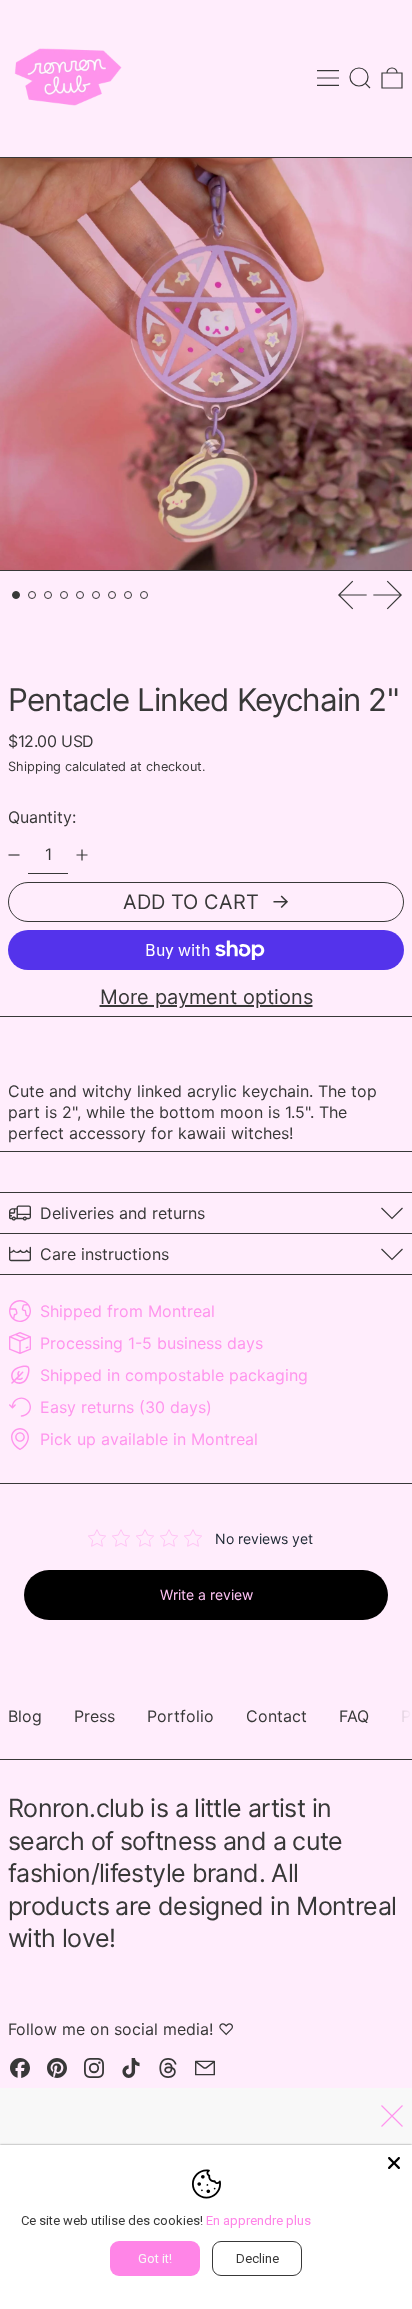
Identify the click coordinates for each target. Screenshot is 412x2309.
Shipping (34, 766)
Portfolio (180, 1716)
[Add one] (82, 855)
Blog (25, 1716)
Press (94, 1716)
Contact (276, 1716)
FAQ (354, 1716)
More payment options (206, 997)
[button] (360, 78)
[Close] (394, 2163)
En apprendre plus (258, 2220)
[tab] (16, 595)
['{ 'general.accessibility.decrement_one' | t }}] (14, 855)
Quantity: (42, 817)
